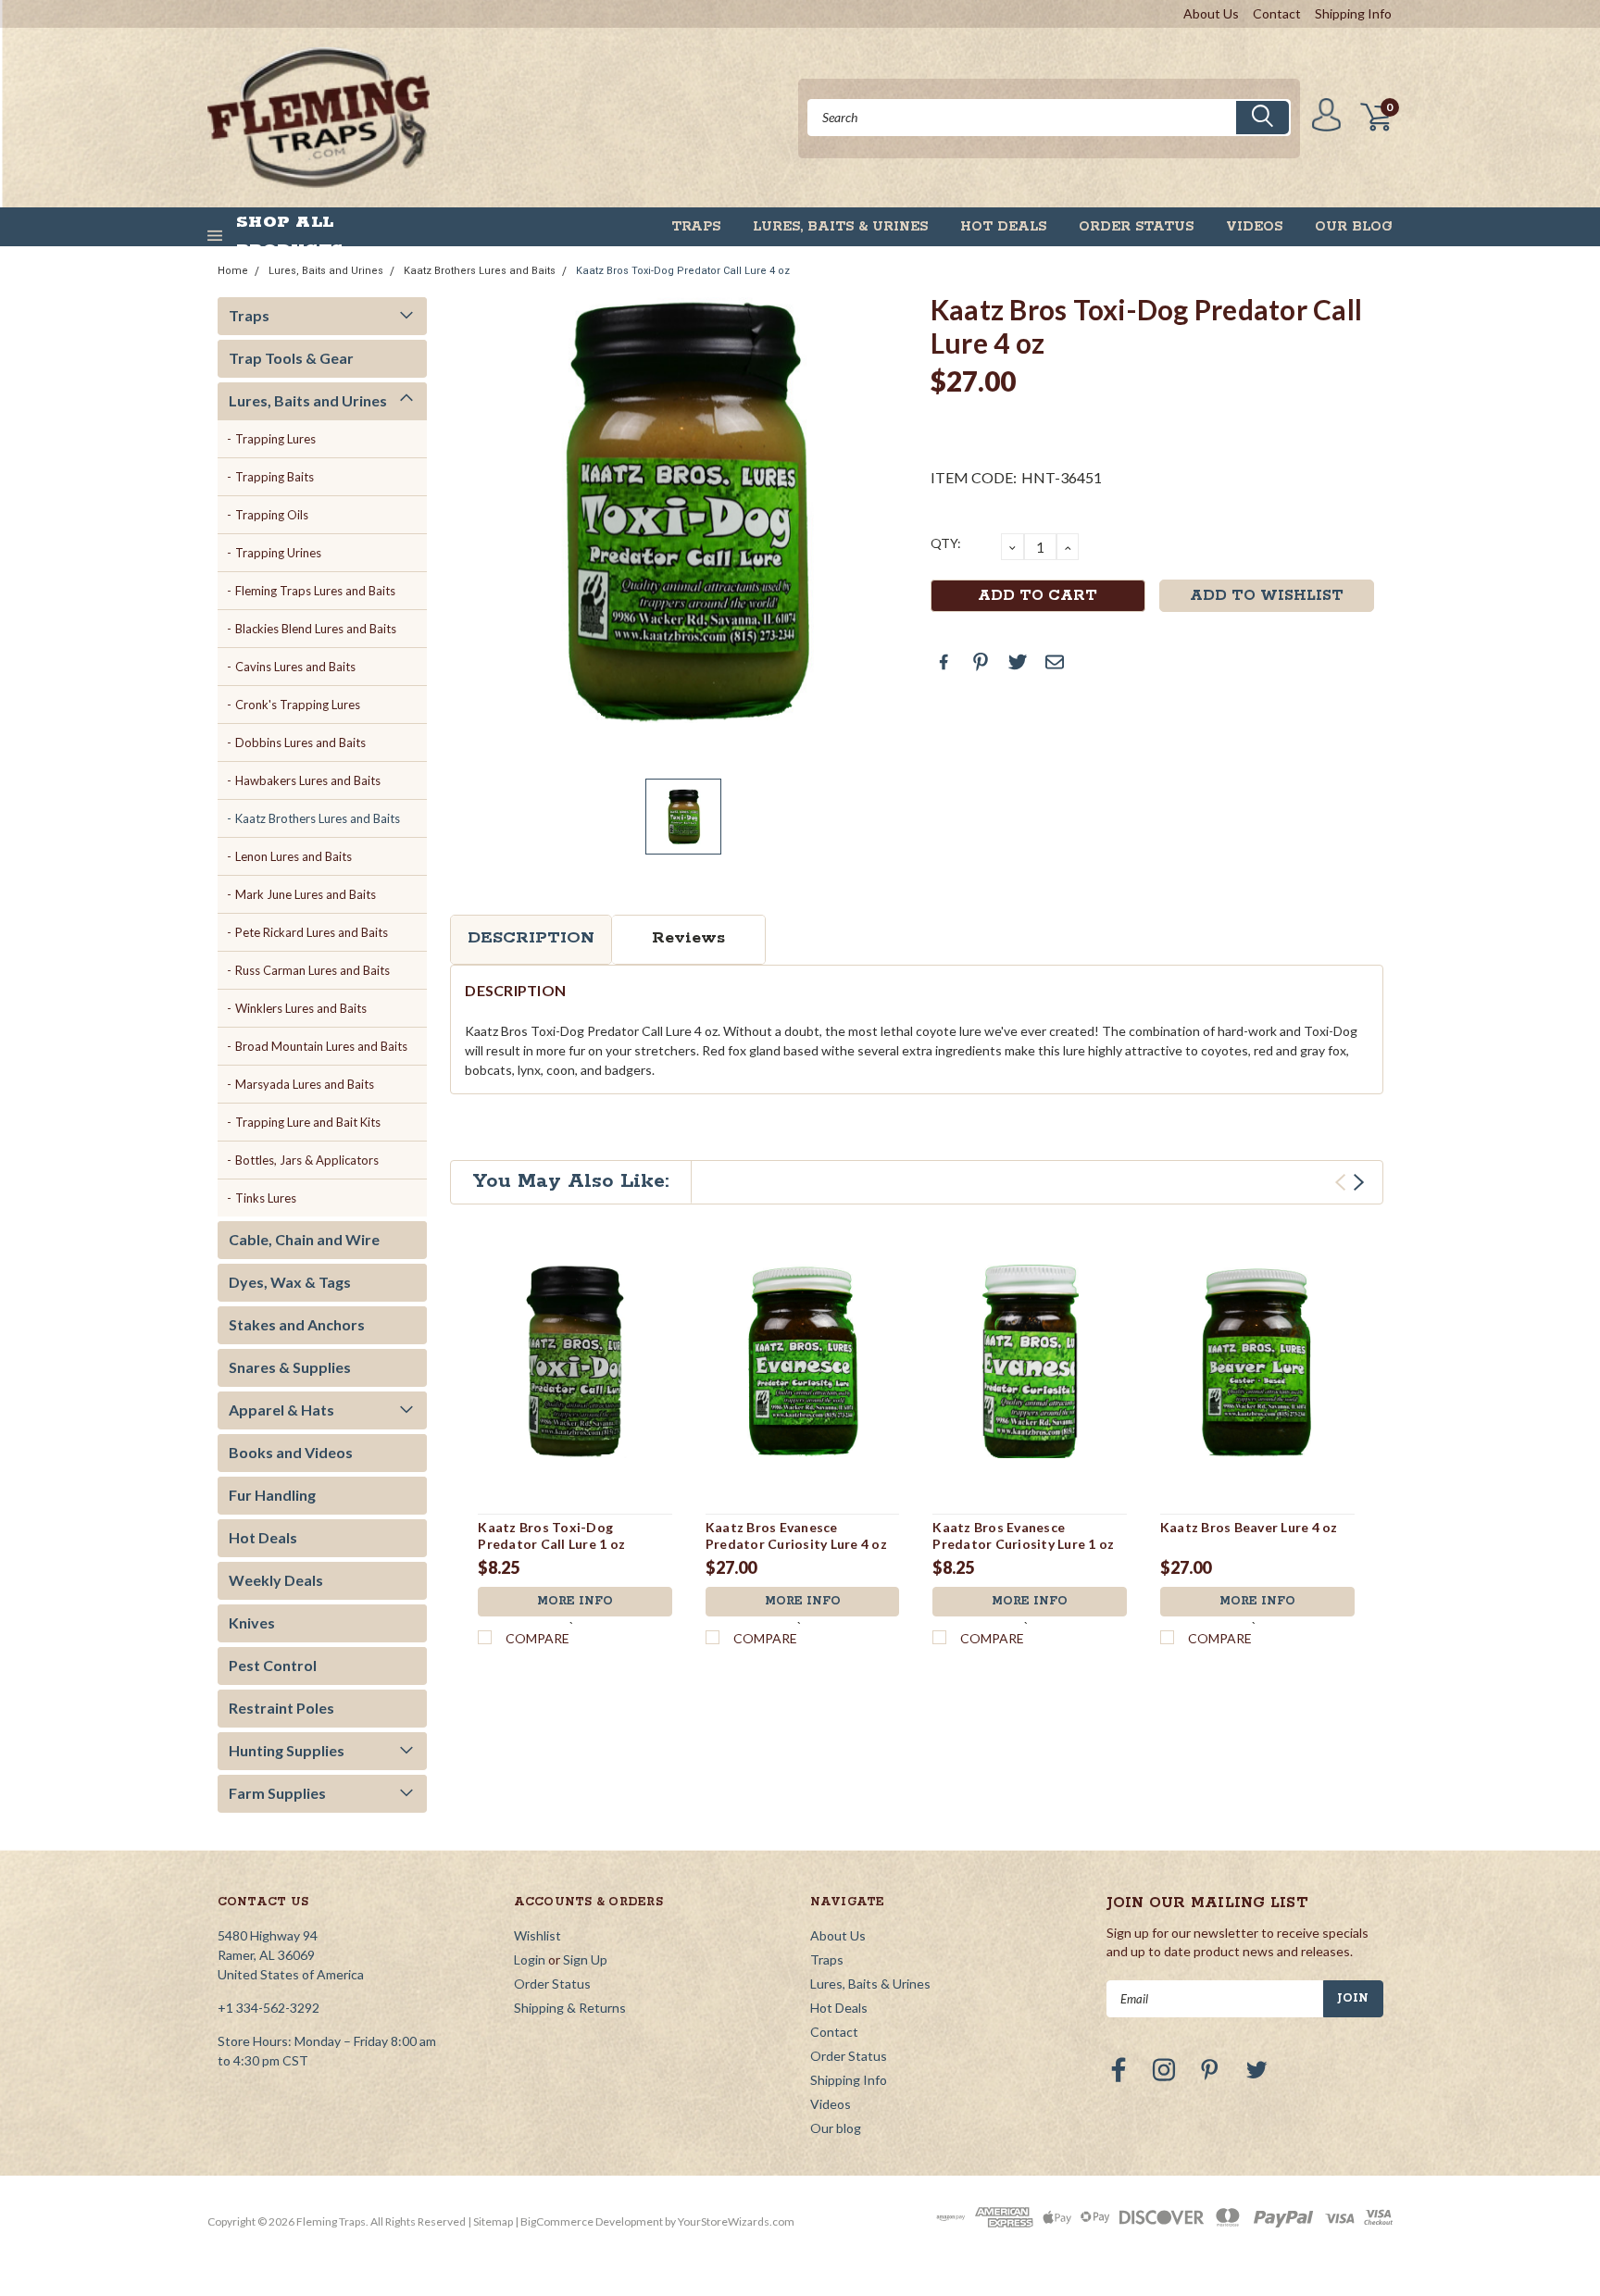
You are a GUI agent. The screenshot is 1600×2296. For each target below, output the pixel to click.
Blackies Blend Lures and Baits (316, 629)
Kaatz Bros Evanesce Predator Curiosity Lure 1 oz (1023, 1535)
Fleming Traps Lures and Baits (315, 591)
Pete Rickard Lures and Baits (312, 932)
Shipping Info (1353, 13)
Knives (252, 1622)
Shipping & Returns (570, 2008)
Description (531, 938)
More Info (575, 1601)
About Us (1211, 13)
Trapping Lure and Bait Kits (308, 1122)
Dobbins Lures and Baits (300, 742)
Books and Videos (291, 1452)
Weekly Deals (276, 1580)
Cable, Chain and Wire (304, 1239)
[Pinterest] (981, 662)
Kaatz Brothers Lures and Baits (480, 271)
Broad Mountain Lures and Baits (321, 1046)
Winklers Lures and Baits (301, 1008)
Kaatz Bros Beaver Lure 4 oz (1249, 1527)
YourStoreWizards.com (736, 2221)
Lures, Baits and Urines (326, 271)
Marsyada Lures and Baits (305, 1084)
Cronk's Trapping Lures (298, 705)
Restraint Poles (281, 1708)
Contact (1277, 13)
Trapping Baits (275, 477)
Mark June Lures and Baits (306, 894)
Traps (696, 227)
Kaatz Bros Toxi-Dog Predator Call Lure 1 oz (551, 1535)
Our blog (1354, 227)
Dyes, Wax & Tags (290, 1282)
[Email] (1055, 662)
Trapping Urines (278, 553)
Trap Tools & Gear (291, 358)
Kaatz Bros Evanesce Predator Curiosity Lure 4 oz (796, 1535)
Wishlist (537, 1935)
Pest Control (273, 1665)
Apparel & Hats (281, 1410)
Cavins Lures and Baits (295, 667)
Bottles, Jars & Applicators (307, 1160)
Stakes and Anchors (297, 1324)
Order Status (1136, 227)
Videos (1254, 227)
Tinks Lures (266, 1198)
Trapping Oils (272, 515)
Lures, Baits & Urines (840, 227)
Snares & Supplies (290, 1367)
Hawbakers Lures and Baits (308, 780)
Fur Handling (272, 1495)
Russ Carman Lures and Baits (312, 970)
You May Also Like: (571, 1181)
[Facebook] (944, 662)
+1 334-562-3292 (269, 2008)
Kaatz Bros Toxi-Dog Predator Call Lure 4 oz (683, 271)
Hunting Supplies (287, 1750)
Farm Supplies (277, 1793)
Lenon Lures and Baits (294, 856)
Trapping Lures (275, 439)
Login (530, 1959)
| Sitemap (490, 2221)
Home (233, 271)
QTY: (946, 543)
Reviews (688, 938)
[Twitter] (1018, 662)
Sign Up (585, 1959)
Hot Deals (1003, 227)
